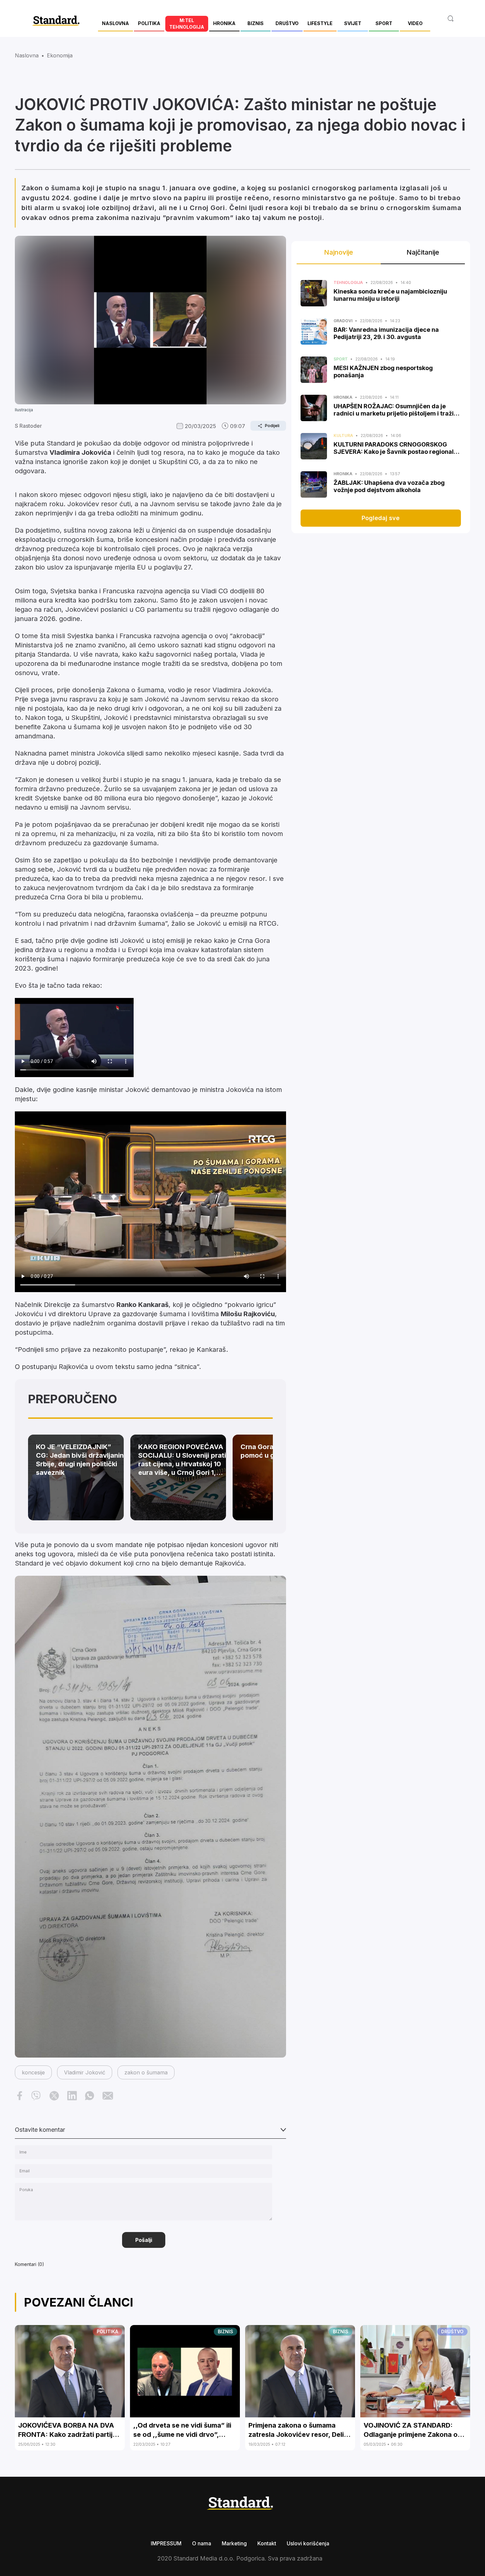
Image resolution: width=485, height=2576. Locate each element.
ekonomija (60, 55)
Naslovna (27, 55)
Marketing (234, 2543)
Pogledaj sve (381, 518)
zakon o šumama (146, 2072)
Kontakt (267, 2543)
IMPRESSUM (166, 2543)
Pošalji (144, 2240)
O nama (202, 2543)
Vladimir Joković (85, 2072)
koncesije (33, 2072)
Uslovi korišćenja (308, 2543)
